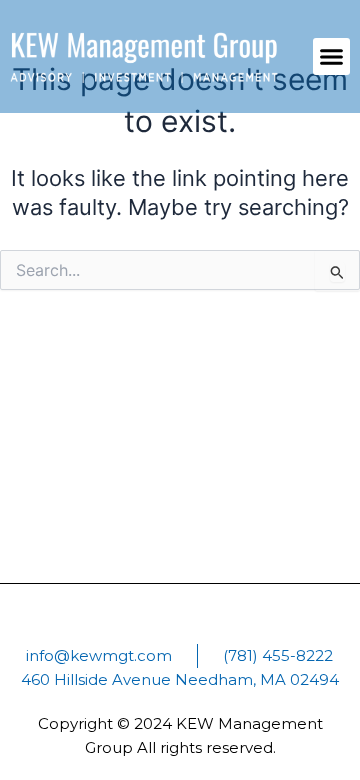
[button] (332, 57)
